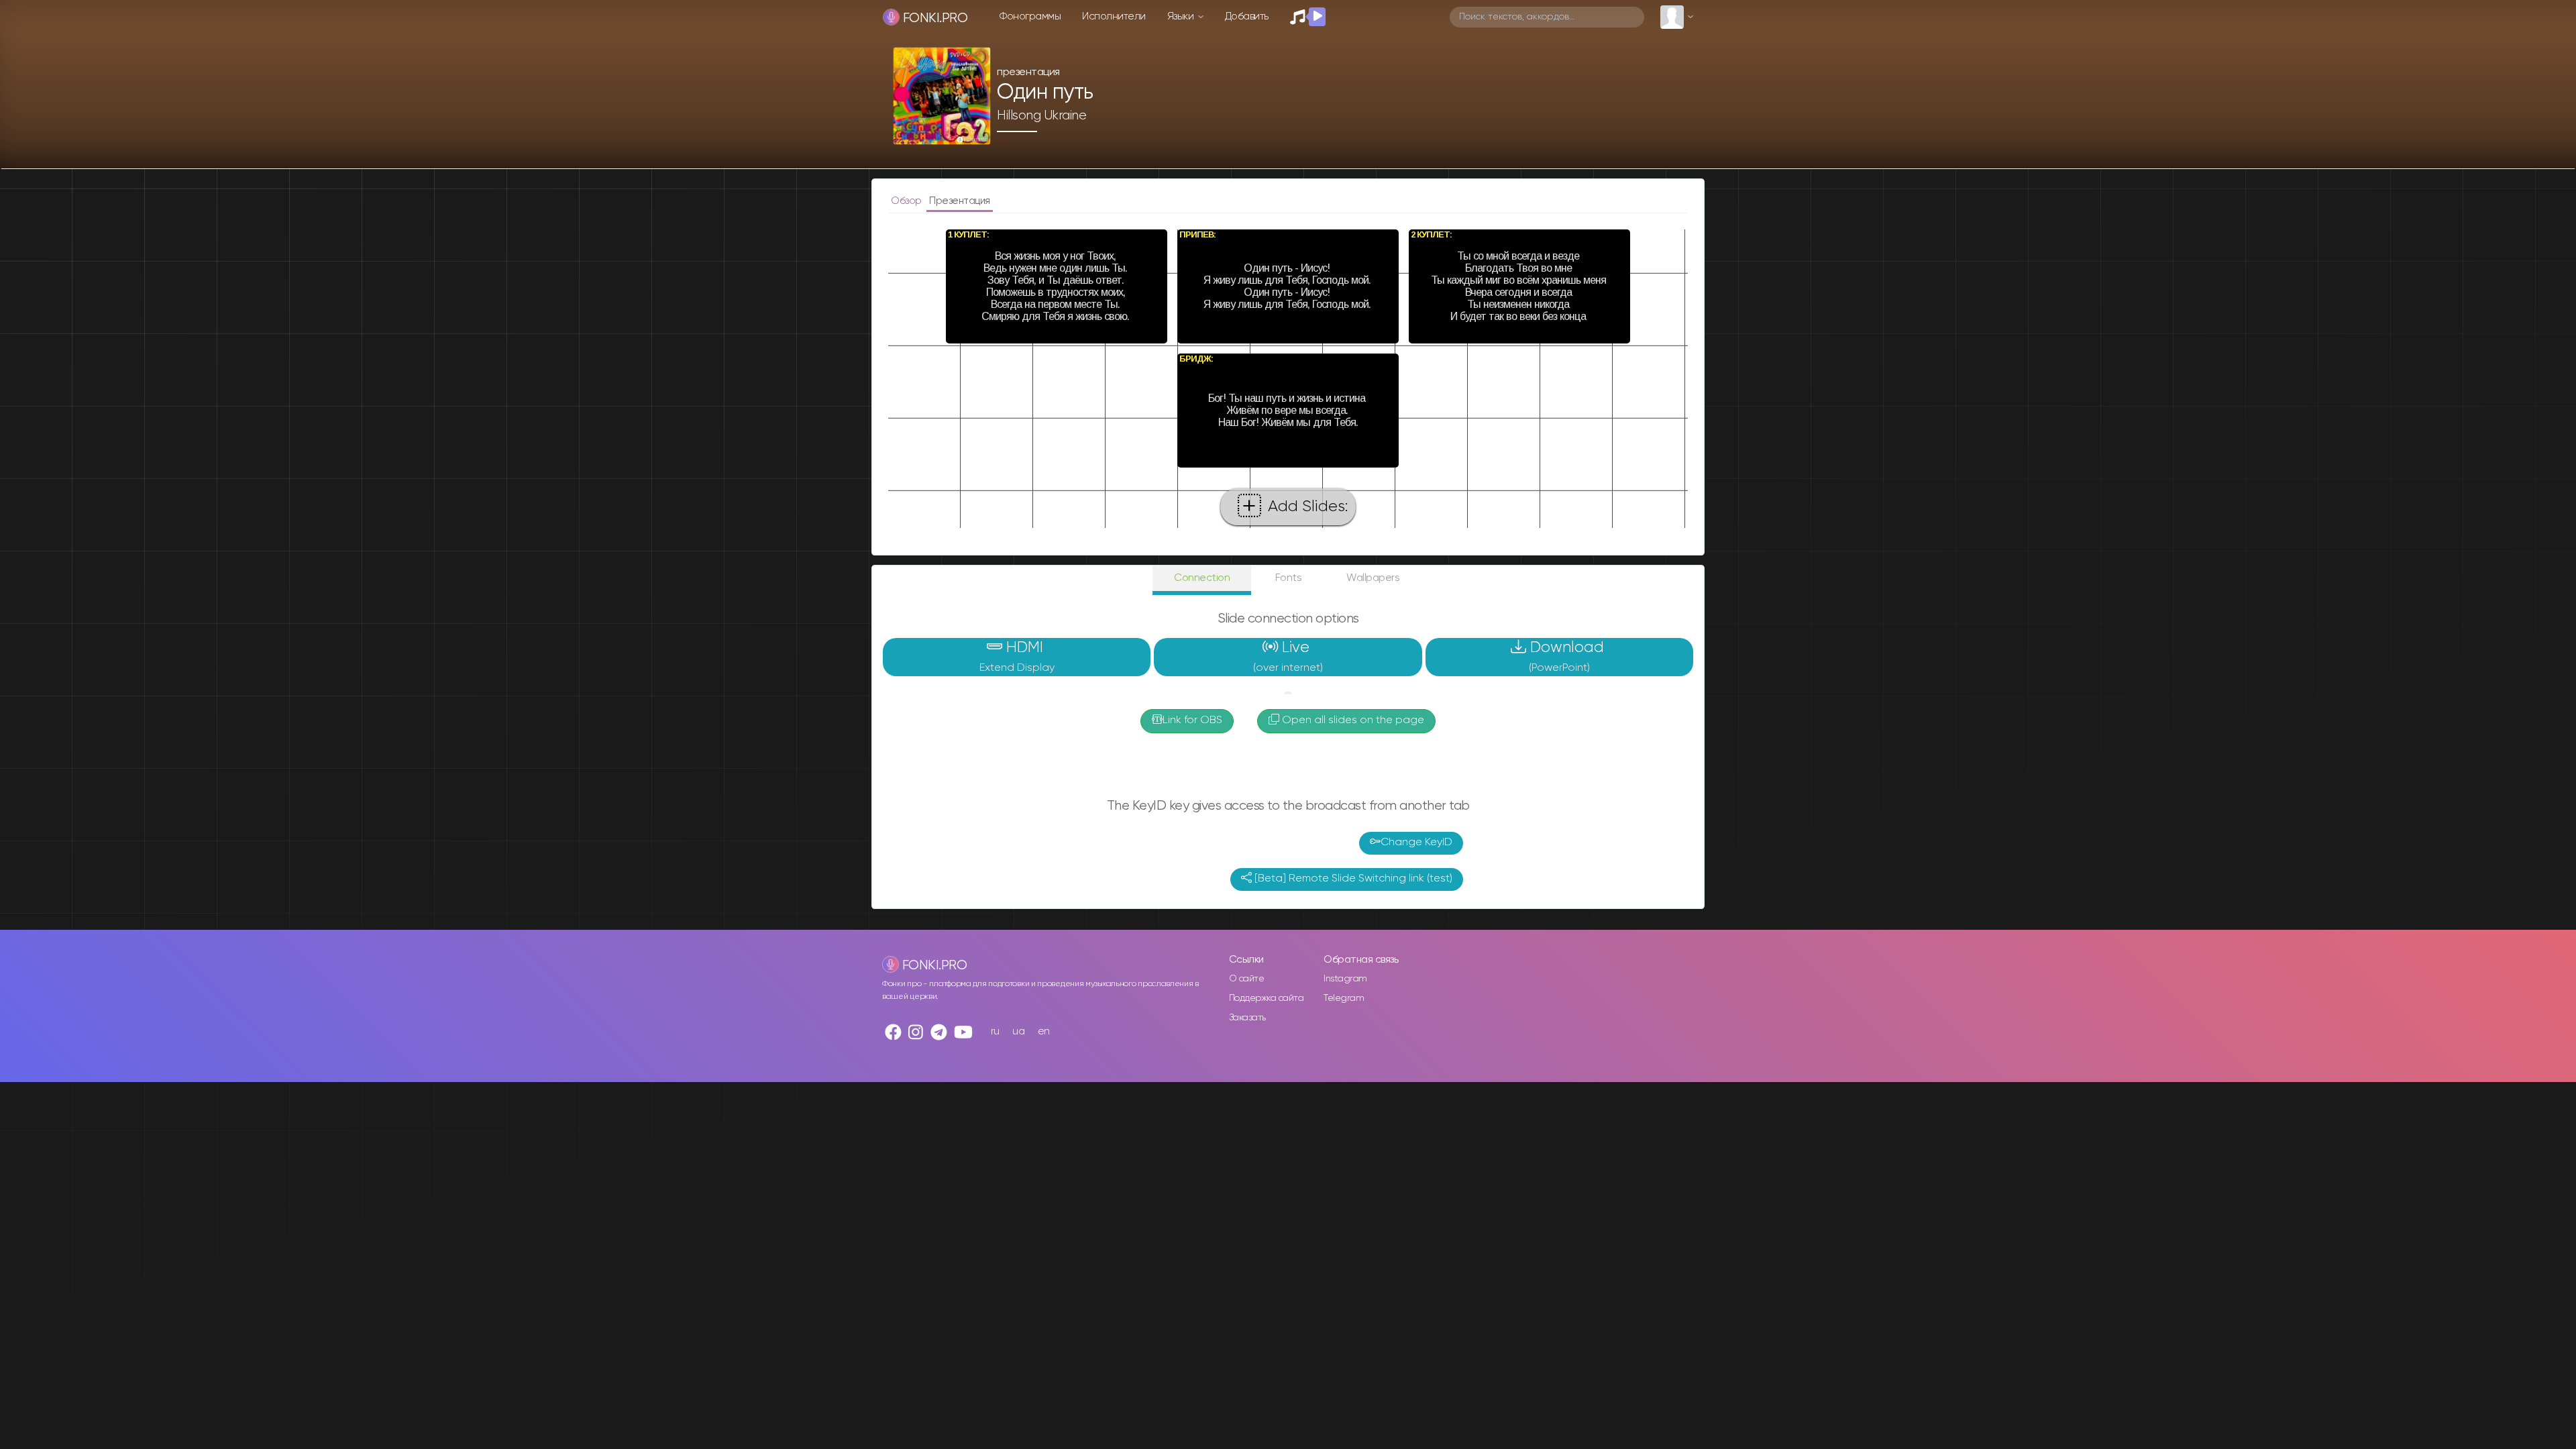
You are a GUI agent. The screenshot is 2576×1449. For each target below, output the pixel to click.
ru (995, 1031)
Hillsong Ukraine (1041, 115)
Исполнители (1114, 16)
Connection (1202, 578)
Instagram (1345, 979)
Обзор (907, 201)
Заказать (1247, 1018)
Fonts (1289, 578)
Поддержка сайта (1267, 998)
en (1044, 1031)
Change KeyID (1416, 843)
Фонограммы (1030, 16)
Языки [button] (1182, 16)
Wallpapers (1373, 578)
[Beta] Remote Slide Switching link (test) (1352, 879)
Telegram (1344, 998)
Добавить (1247, 16)
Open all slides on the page (1352, 720)
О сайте (1247, 979)
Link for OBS (1192, 720)
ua (1018, 1031)
